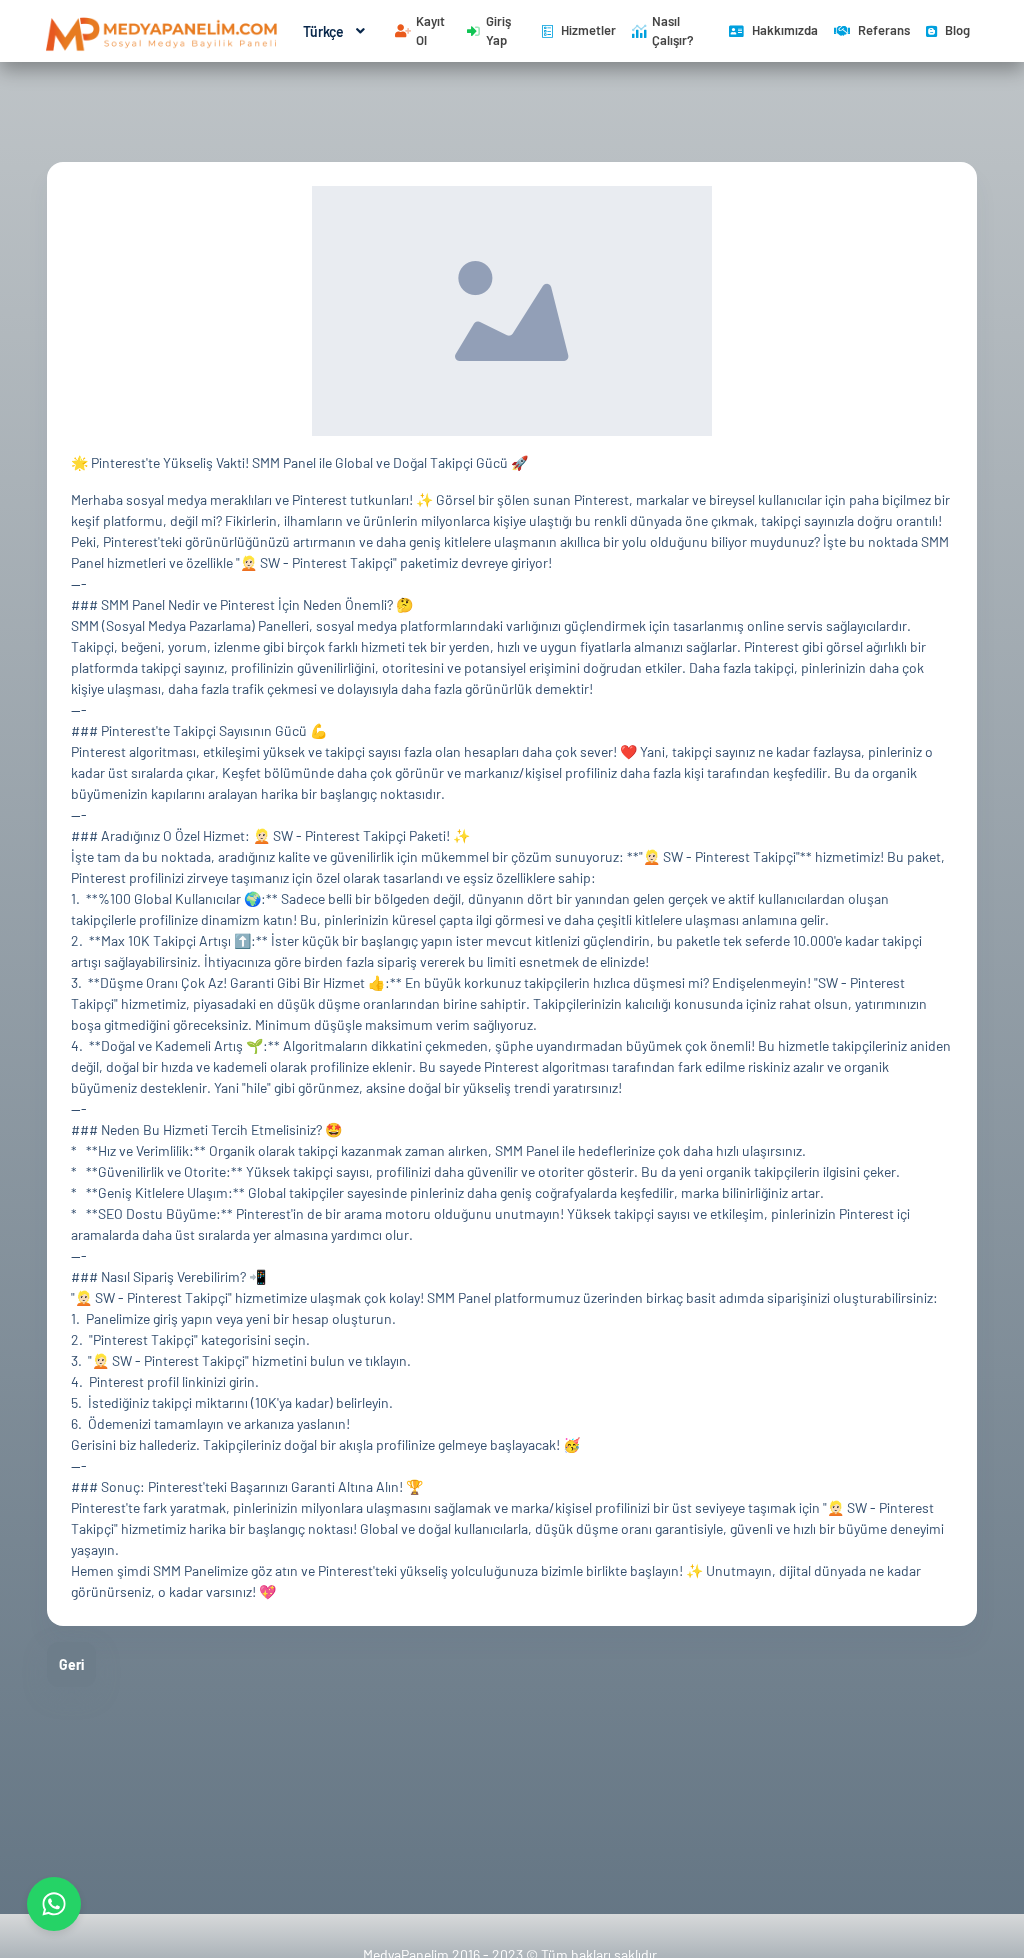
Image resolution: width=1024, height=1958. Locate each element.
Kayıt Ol (430, 31)
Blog (957, 30)
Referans (884, 30)
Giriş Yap (498, 31)
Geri (71, 1664)
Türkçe (323, 31)
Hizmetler (588, 30)
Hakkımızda (785, 30)
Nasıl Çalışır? (673, 31)
